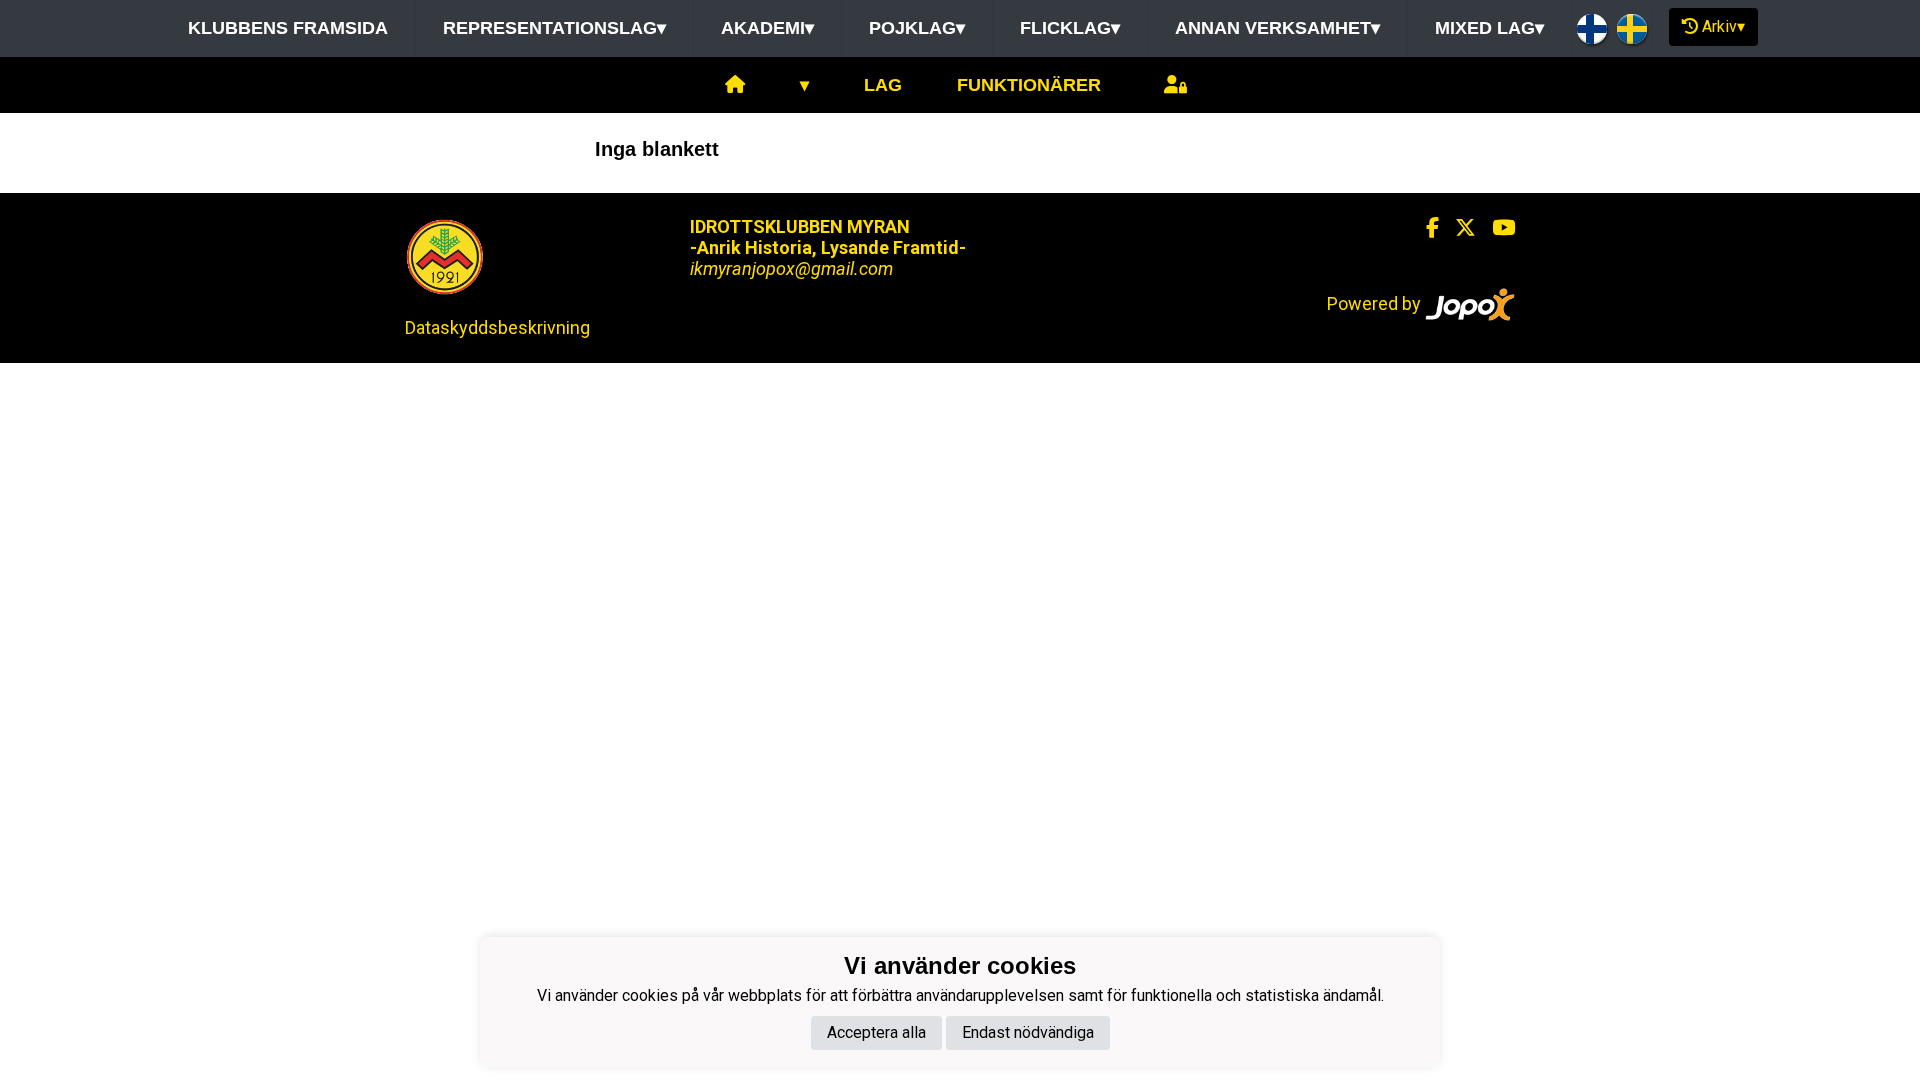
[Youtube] (1495, 228)
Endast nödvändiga (1028, 1032)
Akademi (767, 28)
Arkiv (1723, 26)
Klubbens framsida (288, 28)
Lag (883, 85)
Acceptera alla (876, 1032)
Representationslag (554, 28)
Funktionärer (1029, 85)
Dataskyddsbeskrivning (497, 327)
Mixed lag (1489, 28)
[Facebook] (1424, 228)
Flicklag (1070, 28)
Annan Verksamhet (1277, 28)
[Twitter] (1457, 228)
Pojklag (917, 28)
